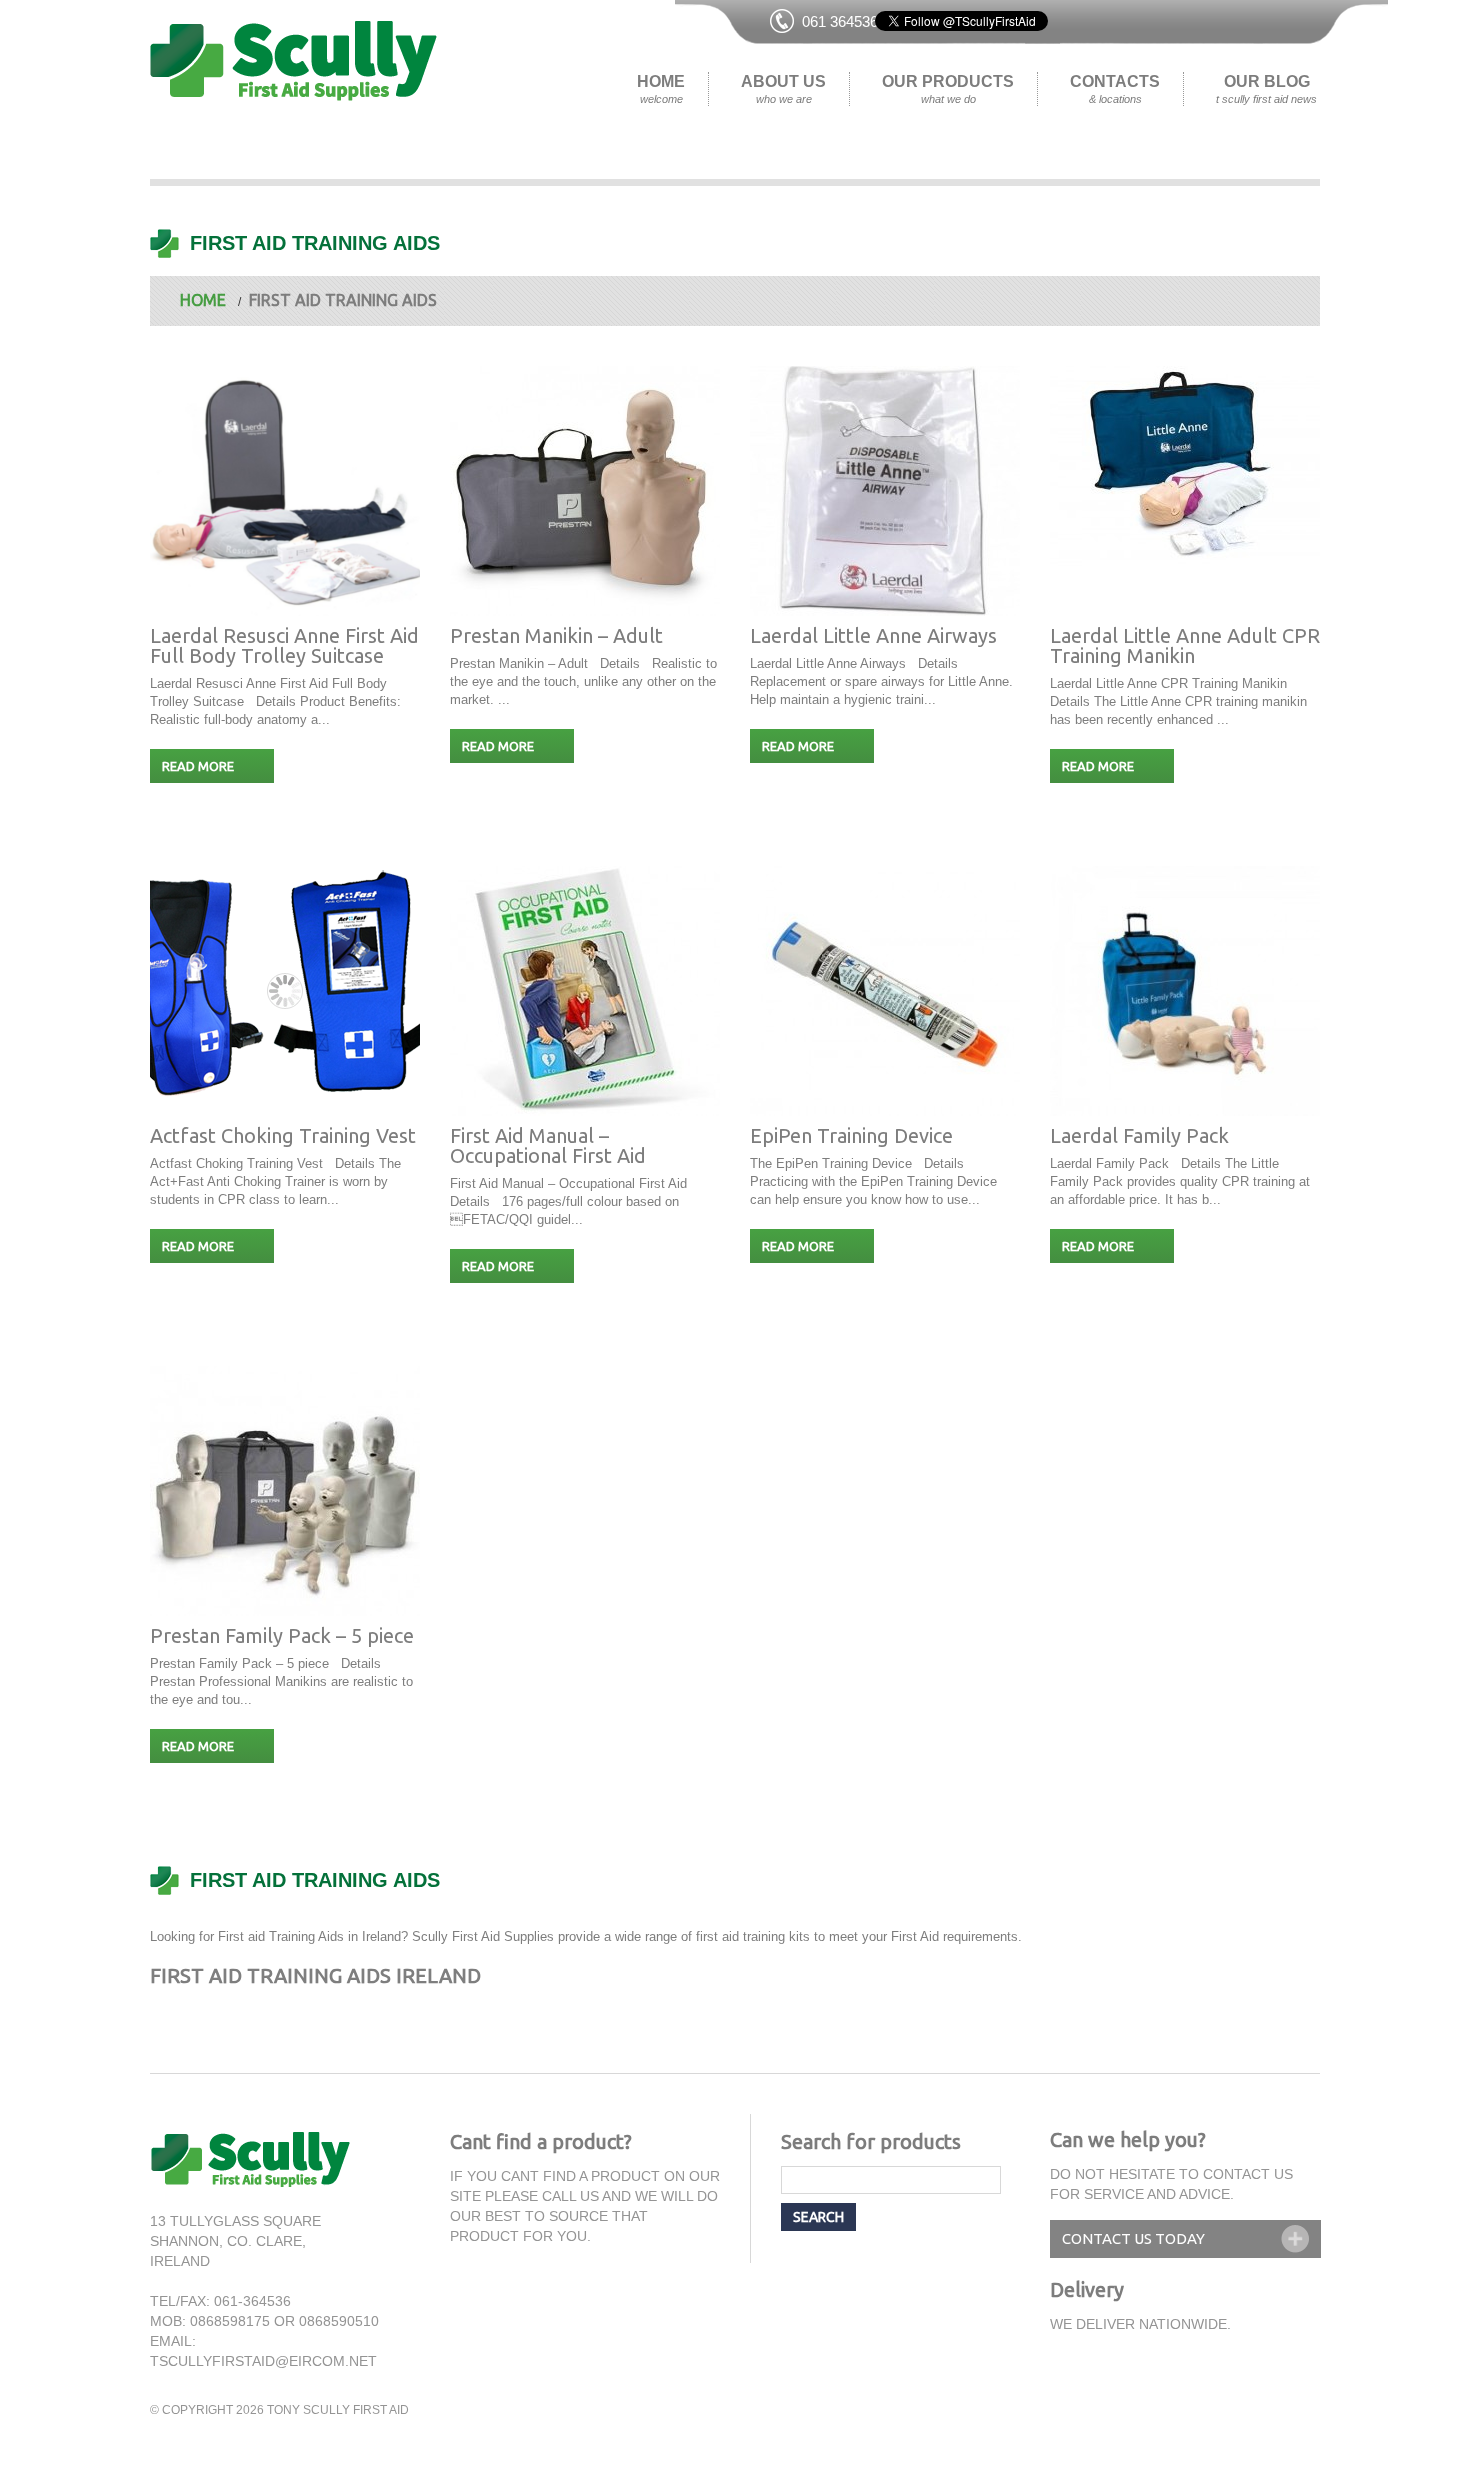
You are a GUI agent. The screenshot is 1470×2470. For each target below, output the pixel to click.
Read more (198, 766)
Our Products (948, 89)
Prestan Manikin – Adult (556, 635)
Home (661, 89)
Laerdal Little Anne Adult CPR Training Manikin (1185, 645)
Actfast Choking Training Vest (283, 1135)
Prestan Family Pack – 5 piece (282, 1635)
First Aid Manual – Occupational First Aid (548, 1145)
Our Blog (1266, 89)
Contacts (1115, 89)
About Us (783, 89)
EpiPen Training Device (851, 1135)
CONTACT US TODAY (1133, 2238)
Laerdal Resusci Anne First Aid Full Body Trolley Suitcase (284, 645)
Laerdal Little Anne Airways (873, 635)
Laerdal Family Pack (1139, 1135)
